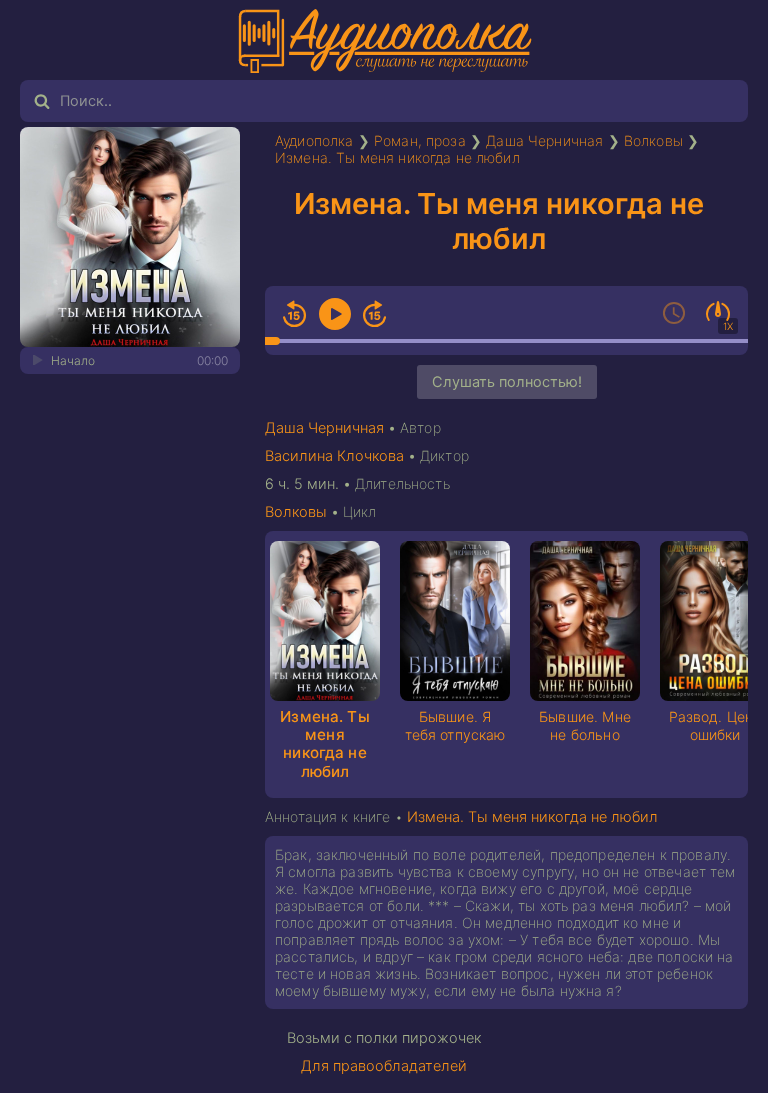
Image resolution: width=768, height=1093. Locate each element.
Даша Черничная (544, 140)
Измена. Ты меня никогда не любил (397, 157)
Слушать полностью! (507, 382)
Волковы (653, 140)
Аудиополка (314, 140)
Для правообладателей (384, 1066)
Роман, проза (420, 140)
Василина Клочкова (334, 456)
